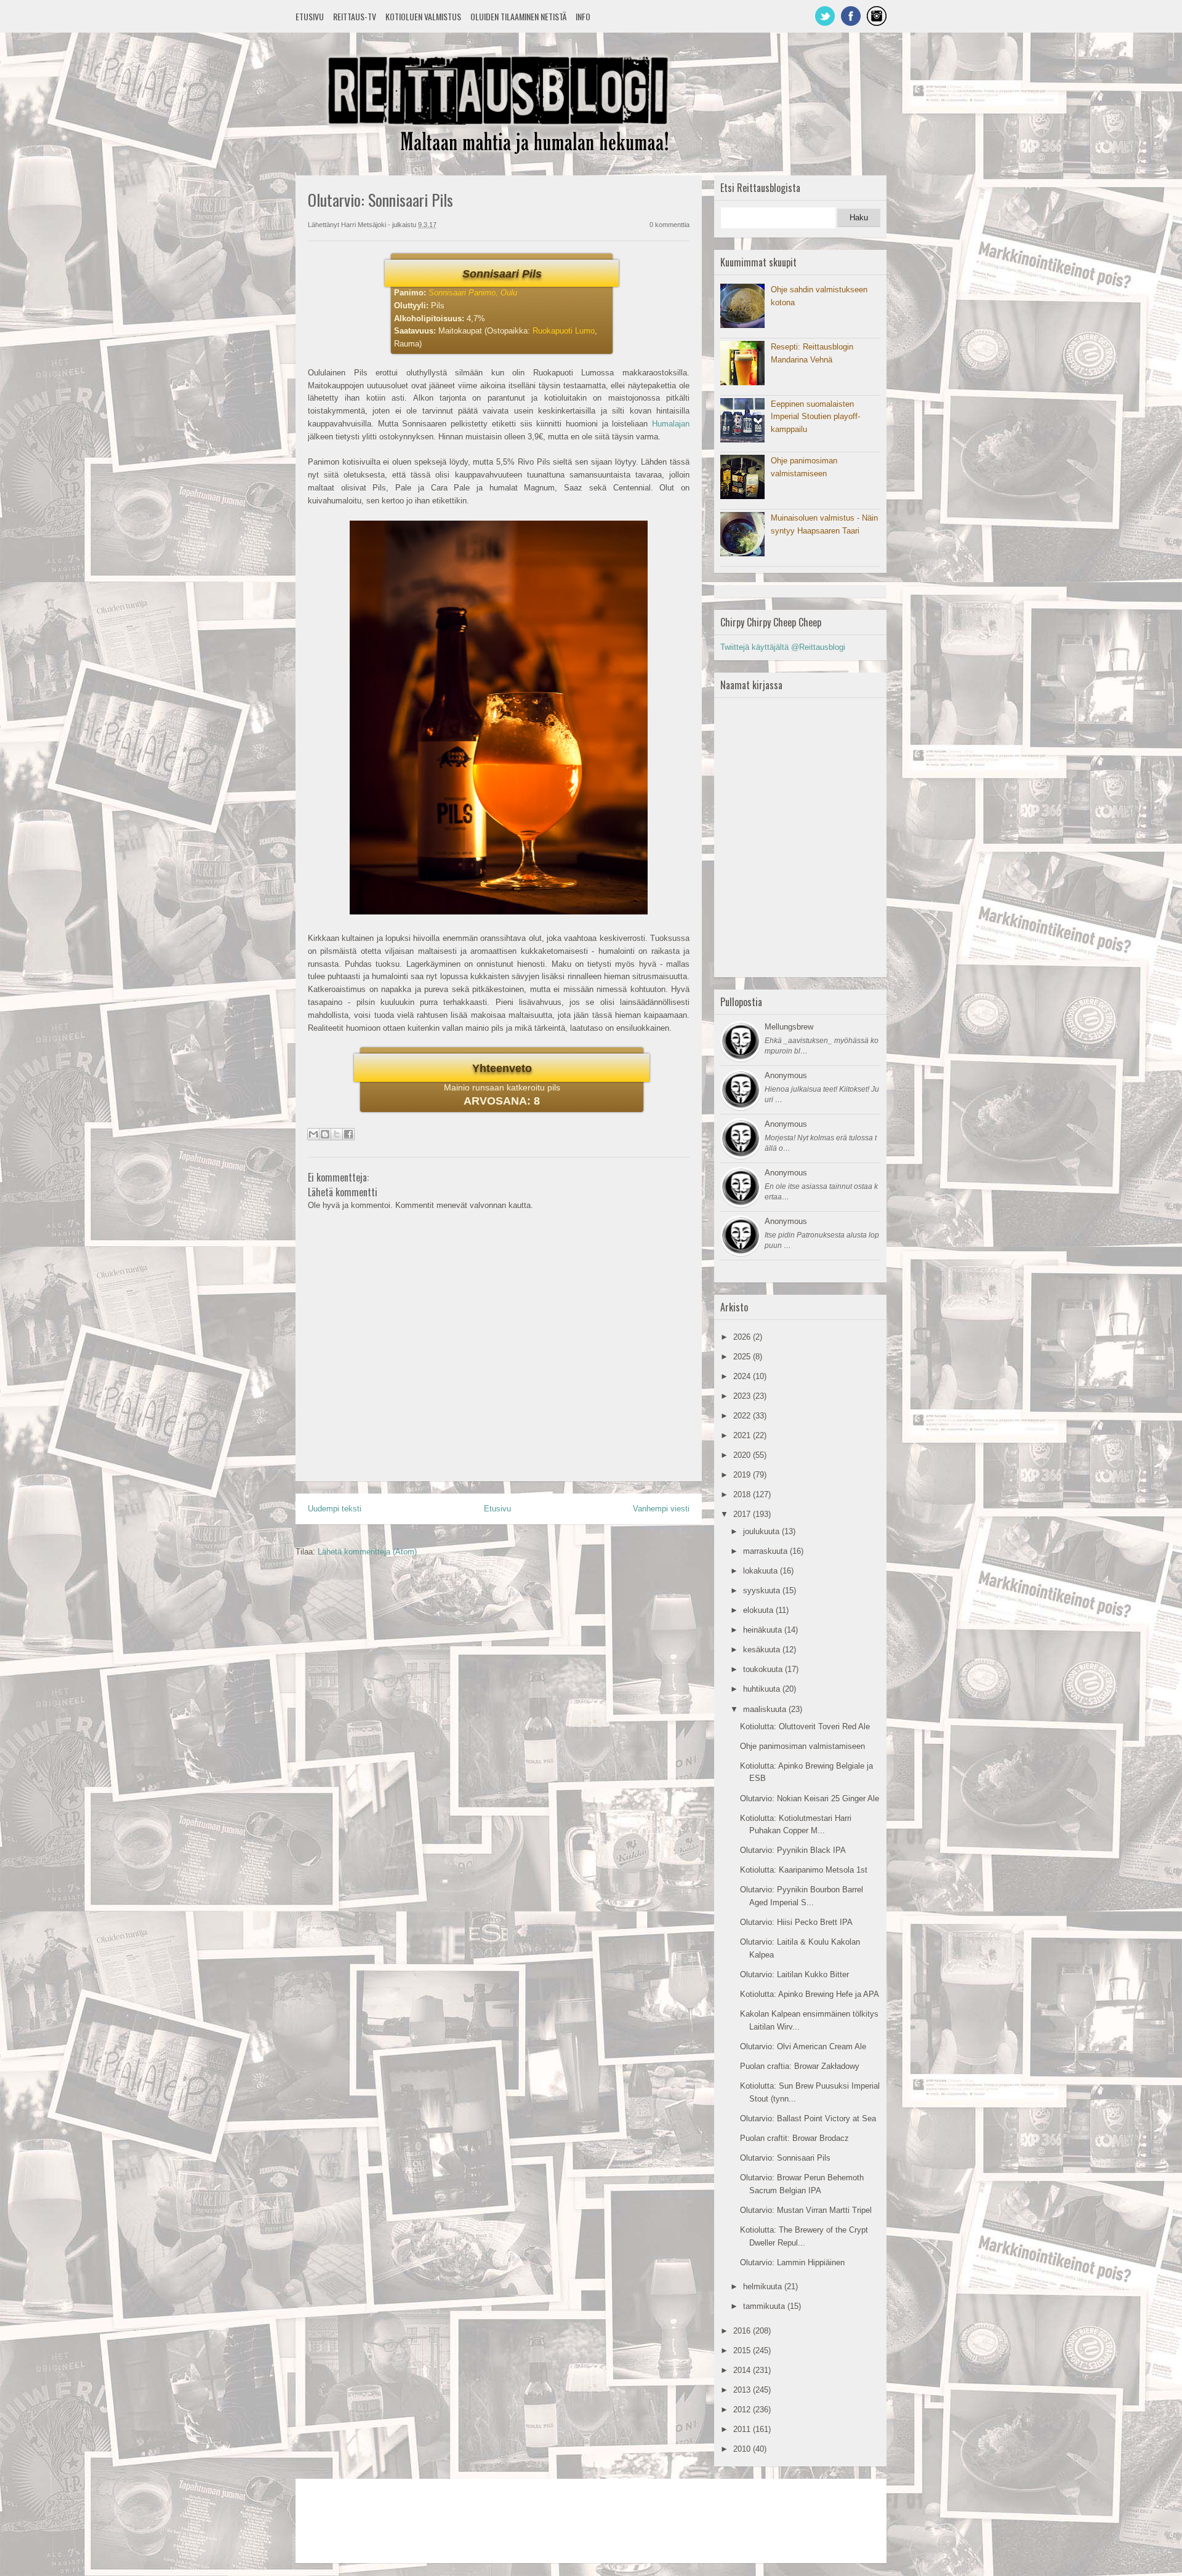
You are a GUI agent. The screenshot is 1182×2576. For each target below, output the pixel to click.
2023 (743, 1396)
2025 (743, 1357)
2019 (743, 1475)
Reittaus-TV (355, 16)
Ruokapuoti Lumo (564, 331)
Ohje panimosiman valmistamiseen (802, 1746)
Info (583, 16)
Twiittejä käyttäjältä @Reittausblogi (783, 647)
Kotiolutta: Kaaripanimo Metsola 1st (804, 1870)
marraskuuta (766, 1551)
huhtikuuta (763, 1689)
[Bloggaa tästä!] (325, 1134)
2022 (743, 1416)
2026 (743, 1337)
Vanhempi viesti (661, 1509)
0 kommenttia (669, 225)
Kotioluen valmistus (423, 16)
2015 (743, 2350)
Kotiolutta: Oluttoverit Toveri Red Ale (805, 1726)
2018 (743, 1494)
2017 (743, 1514)
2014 (743, 2370)
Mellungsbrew (789, 1027)
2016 (743, 2331)
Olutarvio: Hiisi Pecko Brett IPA (796, 1922)
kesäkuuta (763, 1650)
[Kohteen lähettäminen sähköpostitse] (313, 1134)
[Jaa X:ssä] (337, 1134)
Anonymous (786, 1075)
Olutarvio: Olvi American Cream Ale (803, 2046)
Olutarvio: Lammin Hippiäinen (792, 2262)
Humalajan (671, 424)
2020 (743, 1455)
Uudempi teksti (335, 1509)
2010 (743, 2449)
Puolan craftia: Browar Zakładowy (800, 2066)
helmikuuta (764, 2286)
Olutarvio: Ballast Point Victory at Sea (808, 2118)
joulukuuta (762, 1531)
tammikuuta (765, 2306)
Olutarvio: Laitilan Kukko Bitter (794, 1974)
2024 (743, 1376)
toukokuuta (764, 1669)
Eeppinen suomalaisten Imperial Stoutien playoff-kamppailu (815, 417)
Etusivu (310, 16)
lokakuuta (762, 1571)
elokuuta (759, 1610)
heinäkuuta (764, 1630)
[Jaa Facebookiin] (348, 1134)
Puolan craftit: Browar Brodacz (794, 2138)
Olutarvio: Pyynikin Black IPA (793, 1850)
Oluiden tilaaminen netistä (518, 16)
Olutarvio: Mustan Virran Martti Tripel (806, 2210)
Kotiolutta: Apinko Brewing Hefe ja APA (810, 1994)
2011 (743, 2429)
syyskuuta (763, 1590)
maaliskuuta (766, 1709)
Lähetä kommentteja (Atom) (367, 1552)
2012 (743, 2410)
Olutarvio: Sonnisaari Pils (785, 2158)
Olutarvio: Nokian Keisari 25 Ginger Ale (810, 1798)
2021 (743, 1435)
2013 (743, 2390)
